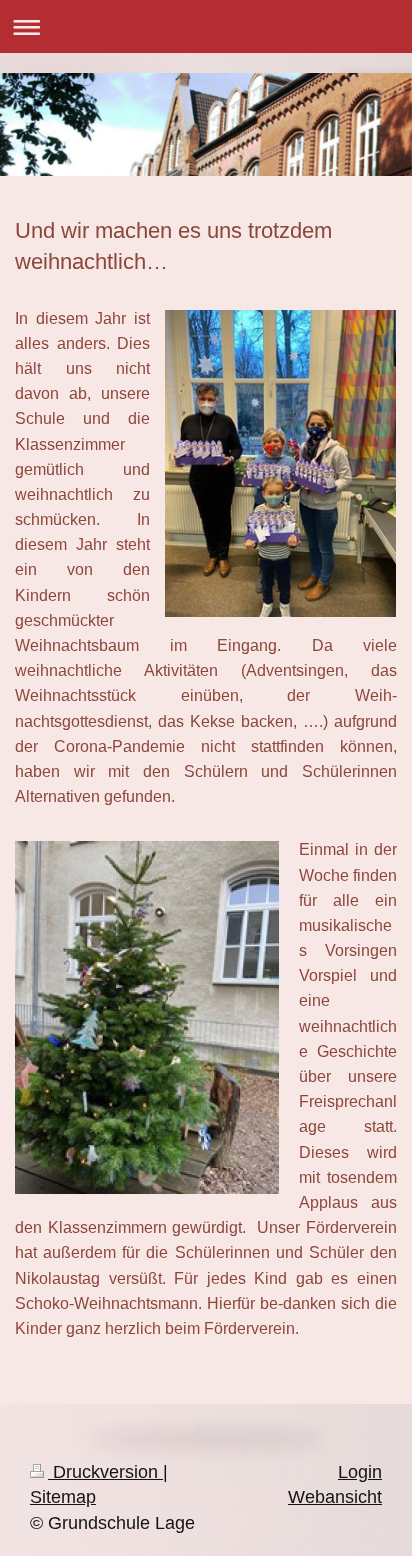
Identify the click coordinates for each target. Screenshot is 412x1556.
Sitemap (63, 1497)
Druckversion (105, 1472)
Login (360, 1472)
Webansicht (335, 1497)
